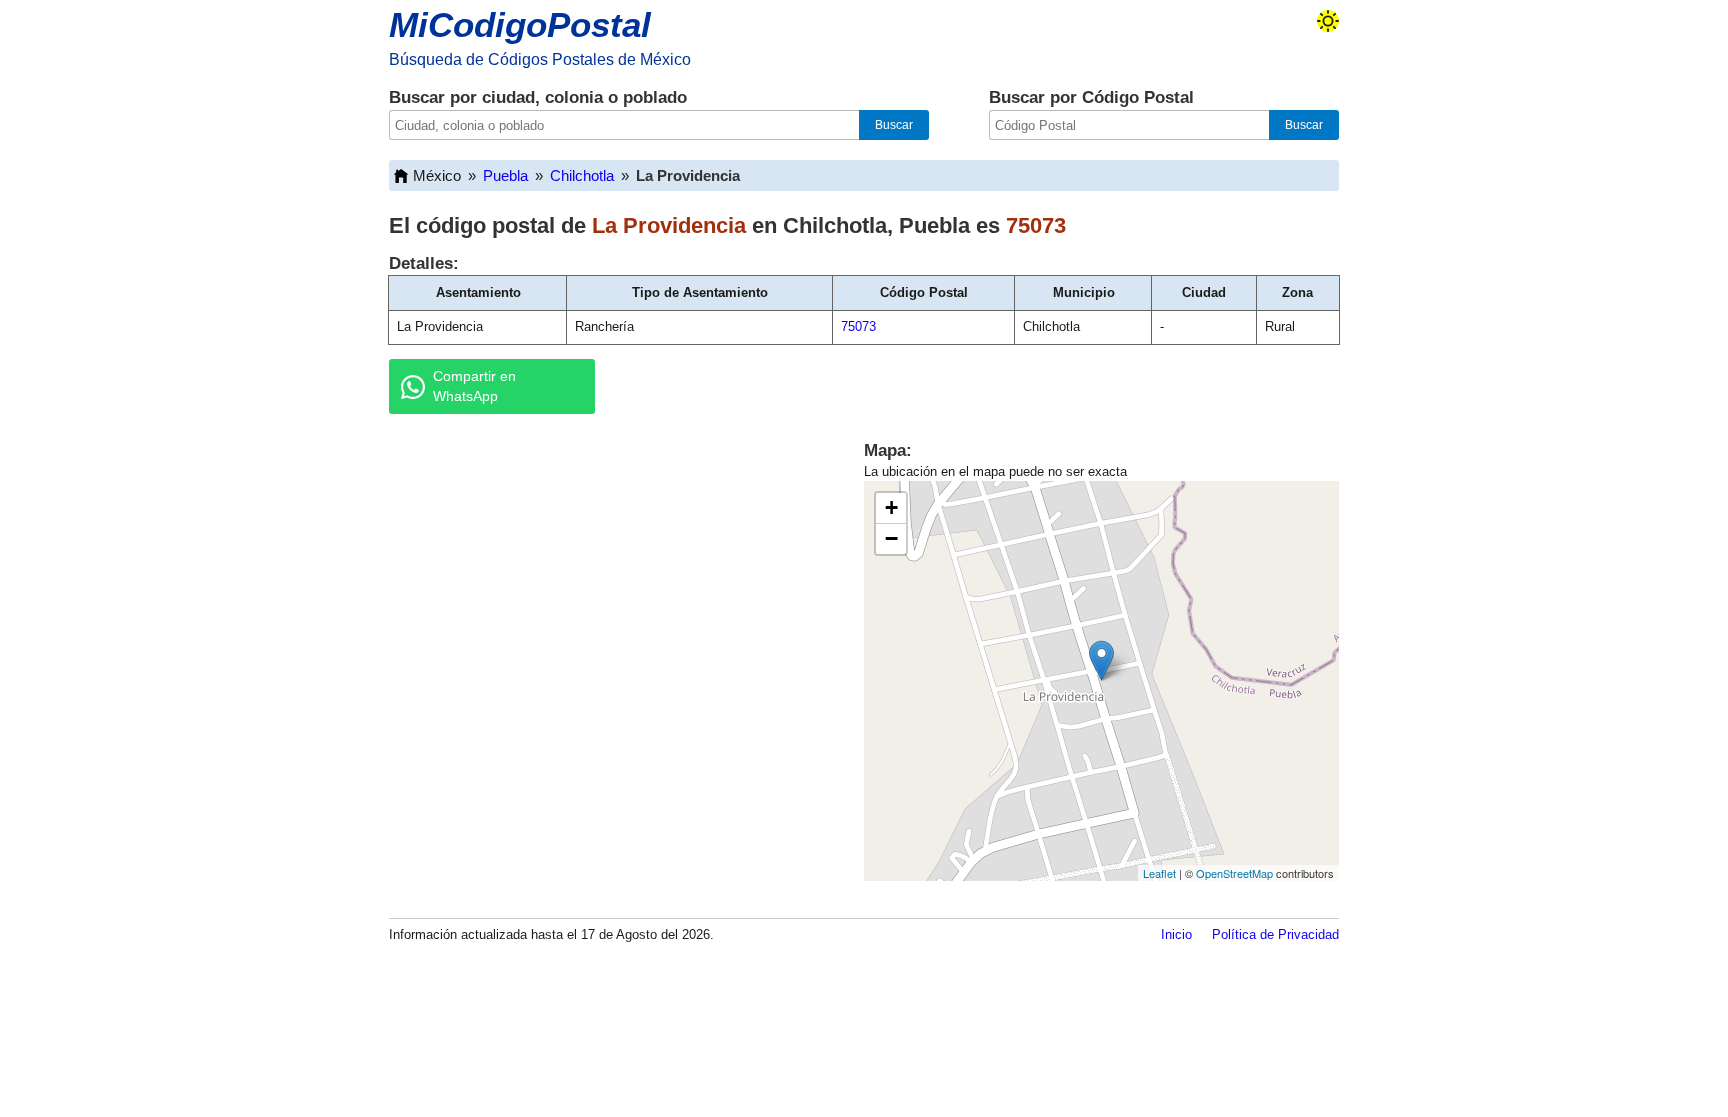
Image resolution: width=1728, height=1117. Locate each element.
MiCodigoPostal (520, 24)
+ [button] (891, 507)
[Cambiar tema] (1328, 21)
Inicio (1176, 934)
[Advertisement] (604, 584)
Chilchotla (582, 175)
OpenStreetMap (1234, 873)
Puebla (505, 175)
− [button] (891, 538)
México (437, 175)
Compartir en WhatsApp (474, 386)
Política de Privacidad (1275, 934)
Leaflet (1159, 873)
